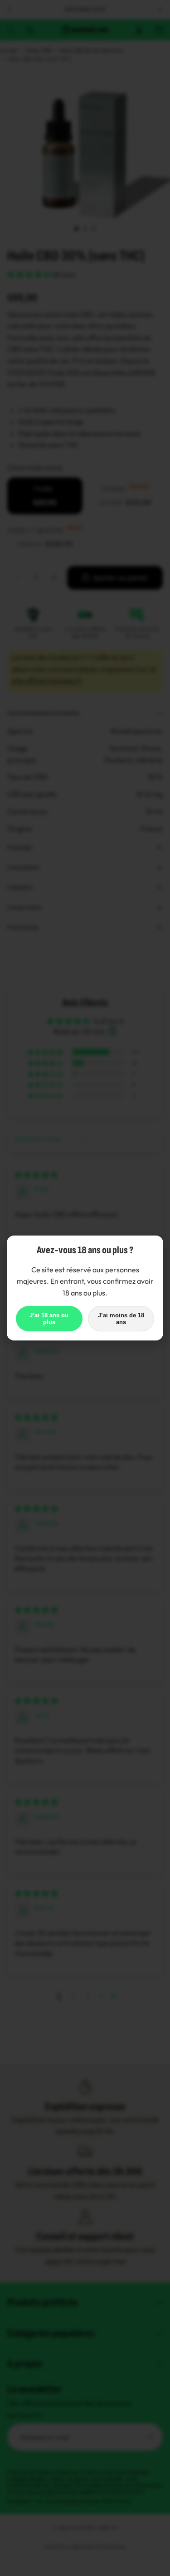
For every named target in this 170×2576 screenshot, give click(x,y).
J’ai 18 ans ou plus (49, 1319)
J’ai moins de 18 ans (121, 1319)
